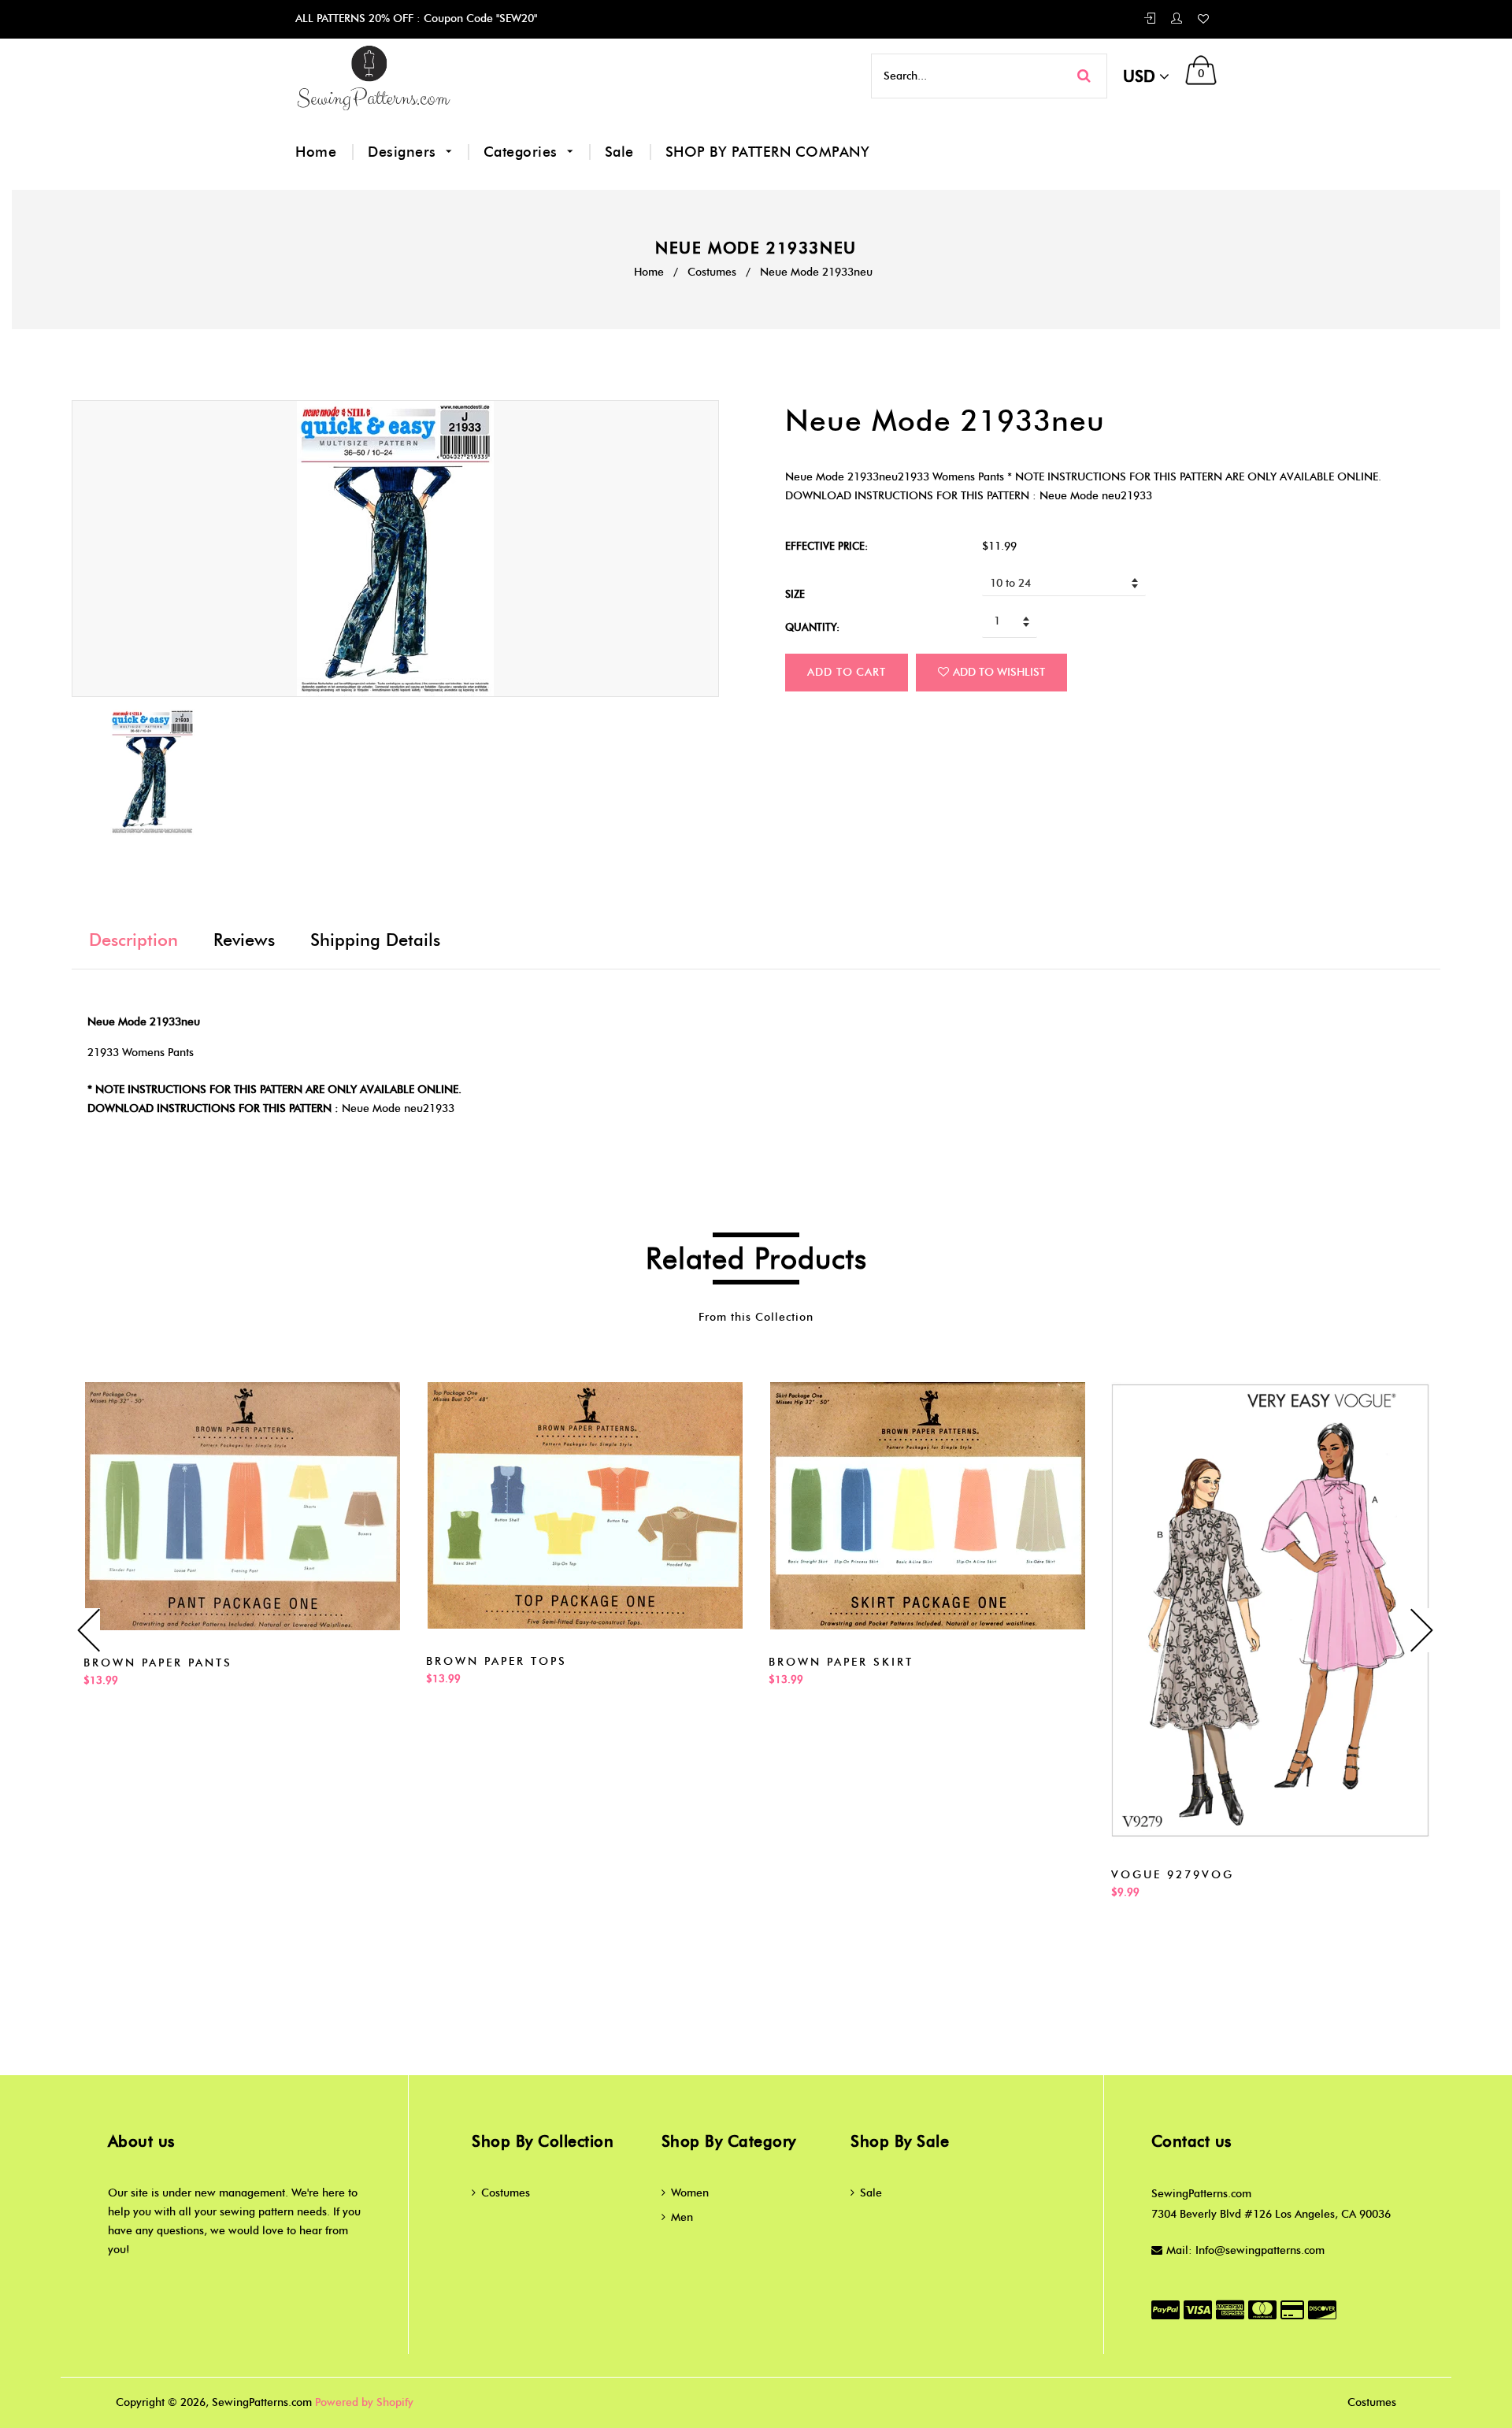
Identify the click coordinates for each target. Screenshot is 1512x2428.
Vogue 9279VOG (1173, 1875)
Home (316, 152)
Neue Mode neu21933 (398, 1108)
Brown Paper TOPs (497, 1661)
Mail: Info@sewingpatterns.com (1245, 2250)
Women (690, 2193)
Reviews (244, 940)
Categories (523, 152)
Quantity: (812, 627)
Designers (404, 152)
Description (133, 940)
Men (682, 2217)
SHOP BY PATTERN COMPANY (768, 152)
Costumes (712, 272)
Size (795, 594)
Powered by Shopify (364, 2402)
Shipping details (375, 940)
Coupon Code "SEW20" (479, 19)
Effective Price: (826, 546)
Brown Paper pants (158, 1663)
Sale (619, 152)
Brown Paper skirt (841, 1662)
